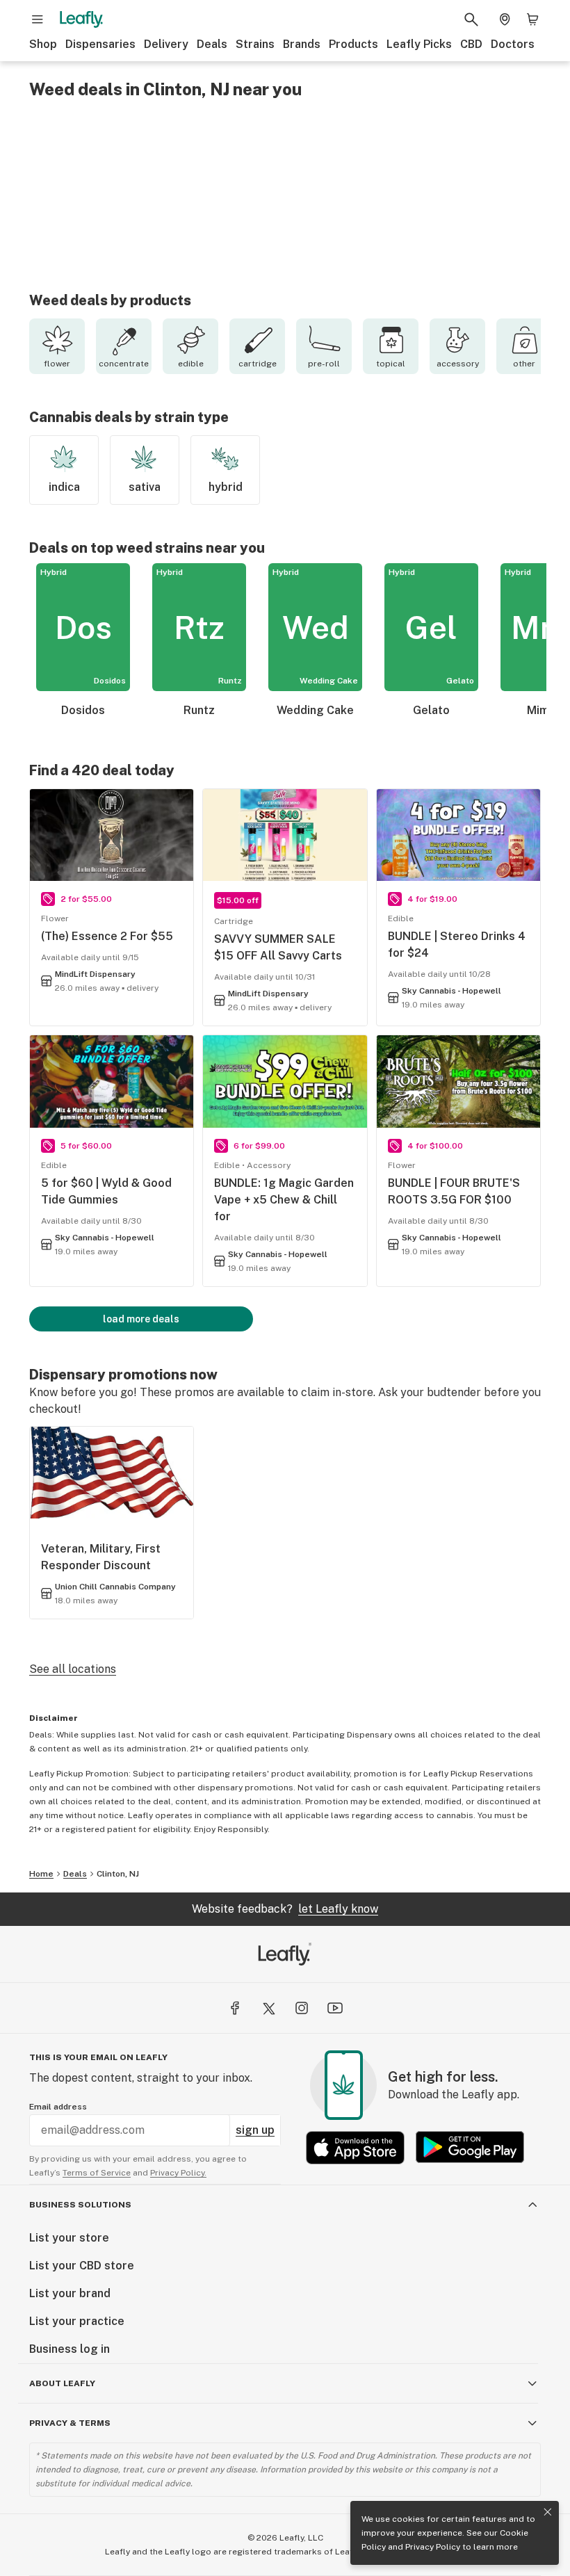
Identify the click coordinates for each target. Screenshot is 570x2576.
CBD (471, 44)
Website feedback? (285, 1909)
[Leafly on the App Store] (355, 2147)
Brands (302, 44)
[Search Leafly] (471, 19)
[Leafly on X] (268, 2008)
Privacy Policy (433, 2547)
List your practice (77, 2321)
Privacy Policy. (178, 2173)
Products (353, 44)
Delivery (166, 44)
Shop (43, 44)
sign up (255, 2130)
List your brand (70, 2293)
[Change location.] (505, 19)
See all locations (73, 1669)
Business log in (70, 2349)
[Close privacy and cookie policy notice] (548, 2512)
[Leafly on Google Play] (470, 2147)
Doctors (513, 44)
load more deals (141, 1319)
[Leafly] (81, 19)
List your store (69, 2238)
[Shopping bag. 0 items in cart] (532, 19)
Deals (212, 44)
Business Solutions (80, 2205)
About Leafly (62, 2383)
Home (41, 1874)
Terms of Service (97, 2173)
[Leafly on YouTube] (335, 2008)
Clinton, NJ (118, 1874)
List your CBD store (82, 2266)
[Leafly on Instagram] (302, 2008)
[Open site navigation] (38, 19)
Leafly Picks (419, 44)
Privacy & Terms (70, 2423)
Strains (255, 44)
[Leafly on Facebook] (235, 2008)
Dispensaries (100, 44)
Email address (58, 2107)
